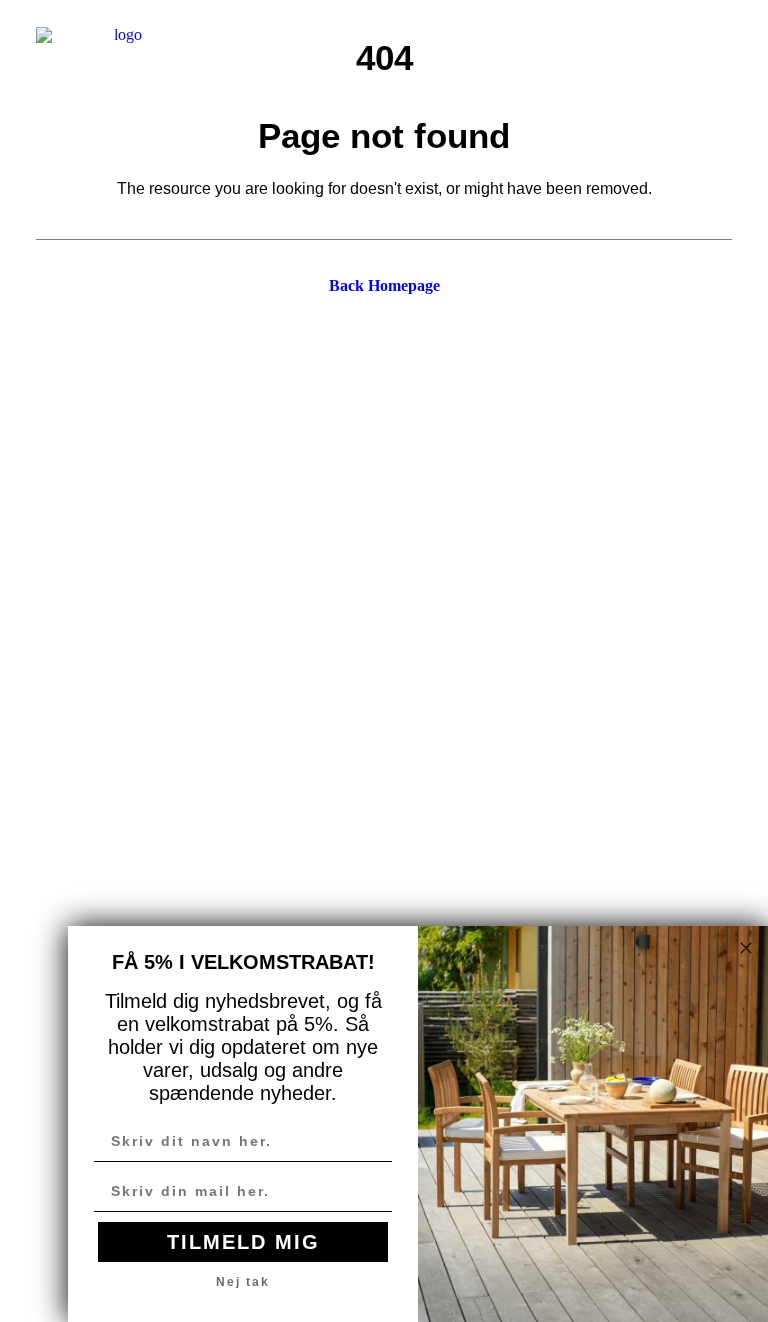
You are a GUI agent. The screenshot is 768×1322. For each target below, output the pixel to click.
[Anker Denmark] (119, 49)
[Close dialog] (746, 948)
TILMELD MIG (243, 1242)
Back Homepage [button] (384, 285)
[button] (722, 49)
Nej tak (243, 1282)
